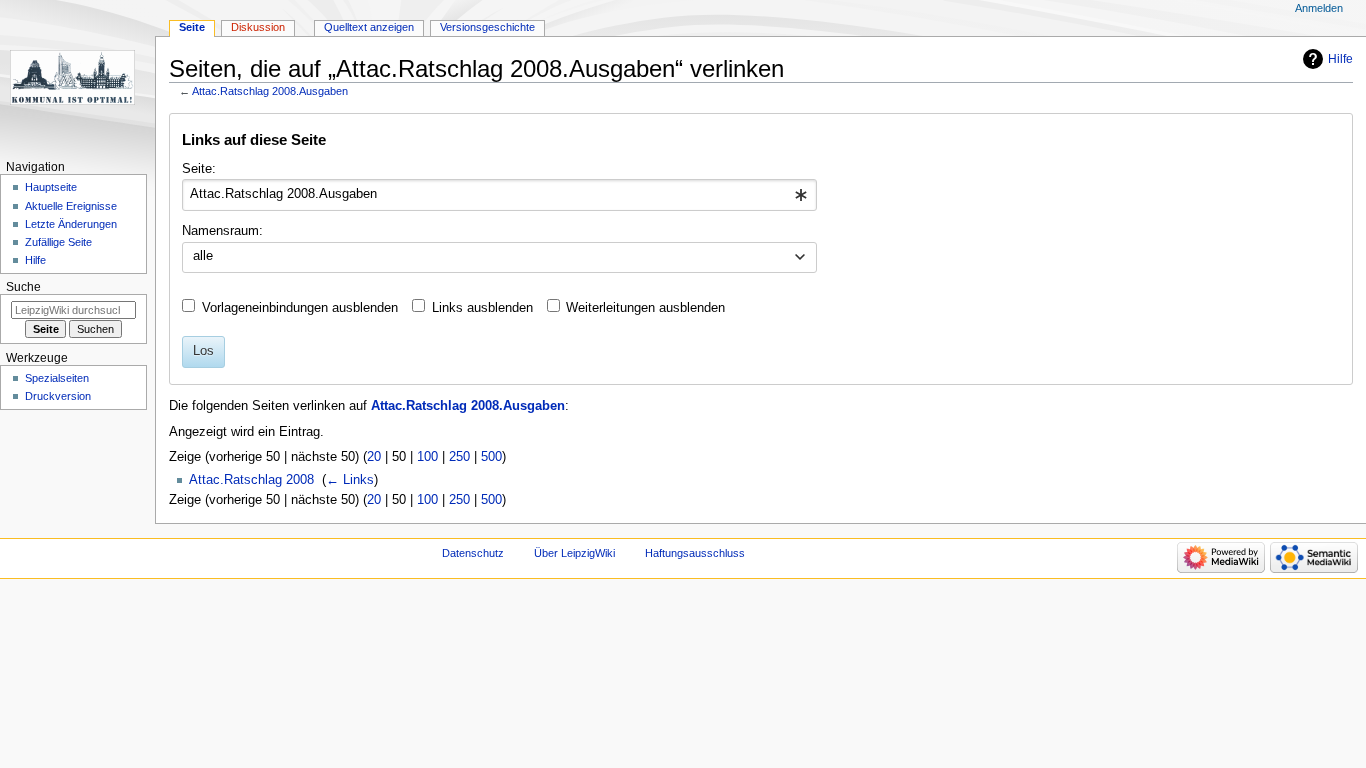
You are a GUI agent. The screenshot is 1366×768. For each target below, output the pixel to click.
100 (427, 457)
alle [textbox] (203, 256)
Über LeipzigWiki (574, 553)
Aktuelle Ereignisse (71, 206)
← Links (350, 480)
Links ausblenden (482, 308)
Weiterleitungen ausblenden (645, 308)
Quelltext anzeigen (369, 27)
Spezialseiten (57, 378)
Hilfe (1340, 59)
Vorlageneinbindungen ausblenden (300, 308)
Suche (23, 287)
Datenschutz (473, 553)
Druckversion (58, 396)
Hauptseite (51, 187)
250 (459, 457)
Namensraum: (222, 231)
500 (491, 457)
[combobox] (499, 195)
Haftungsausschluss (695, 553)
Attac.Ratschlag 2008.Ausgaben (270, 91)
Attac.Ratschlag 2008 (251, 480)
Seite (192, 27)
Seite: (199, 169)
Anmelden (1319, 8)
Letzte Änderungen (71, 224)
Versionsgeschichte (487, 27)
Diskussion (258, 27)
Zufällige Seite (58, 242)
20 (374, 457)
